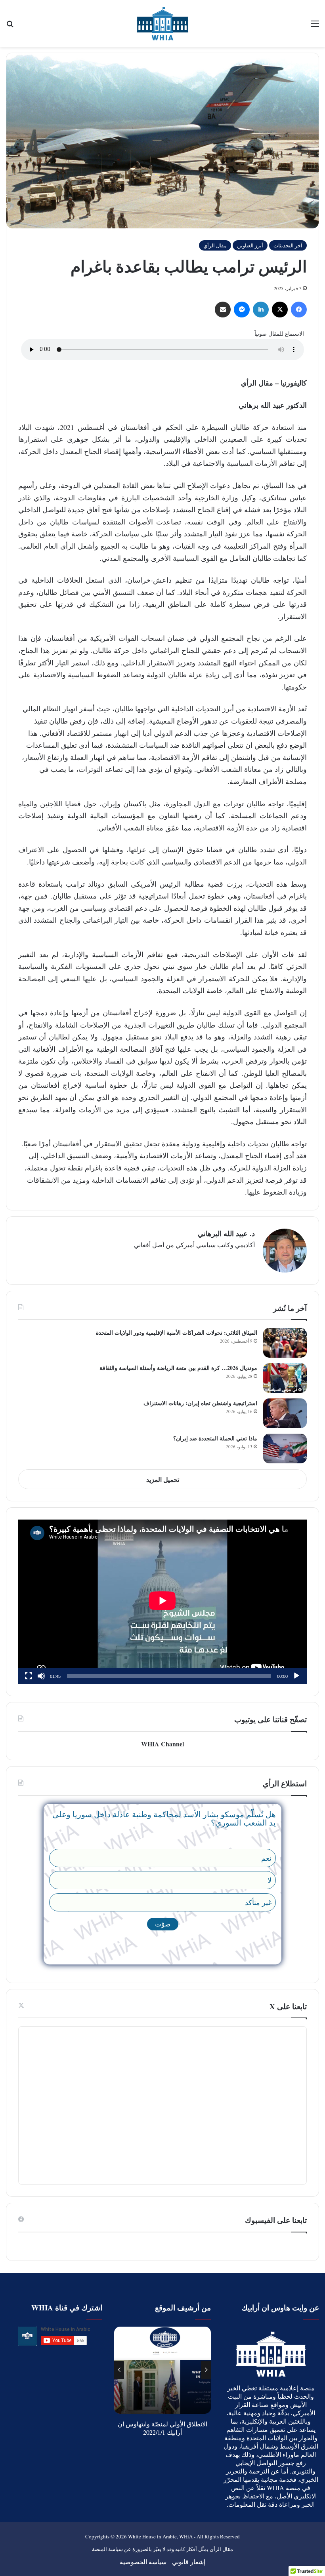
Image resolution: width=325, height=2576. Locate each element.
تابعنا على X (288, 2006)
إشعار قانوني (189, 2562)
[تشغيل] (296, 1676)
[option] (160, 2370)
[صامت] (41, 1676)
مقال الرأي (215, 245)
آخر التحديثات (288, 245)
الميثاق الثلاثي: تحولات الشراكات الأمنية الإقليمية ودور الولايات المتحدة (177, 1333)
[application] (162, 1602)
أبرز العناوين (250, 245)
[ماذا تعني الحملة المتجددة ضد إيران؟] (285, 1449)
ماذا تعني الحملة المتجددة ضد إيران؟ (215, 1438)
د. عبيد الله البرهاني (226, 1233)
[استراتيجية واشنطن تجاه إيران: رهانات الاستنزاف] (285, 1413)
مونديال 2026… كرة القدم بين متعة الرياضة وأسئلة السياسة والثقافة (178, 1368)
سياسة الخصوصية (143, 2562)
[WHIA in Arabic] (162, 23)
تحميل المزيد (163, 1479)
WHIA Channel (162, 1744)
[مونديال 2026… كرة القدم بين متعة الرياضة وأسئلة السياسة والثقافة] (285, 1378)
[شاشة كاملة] (29, 1676)
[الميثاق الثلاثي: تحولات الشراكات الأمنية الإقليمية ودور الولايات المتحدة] (285, 1343)
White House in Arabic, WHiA (160, 2536)
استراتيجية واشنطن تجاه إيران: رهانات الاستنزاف (200, 1403)
